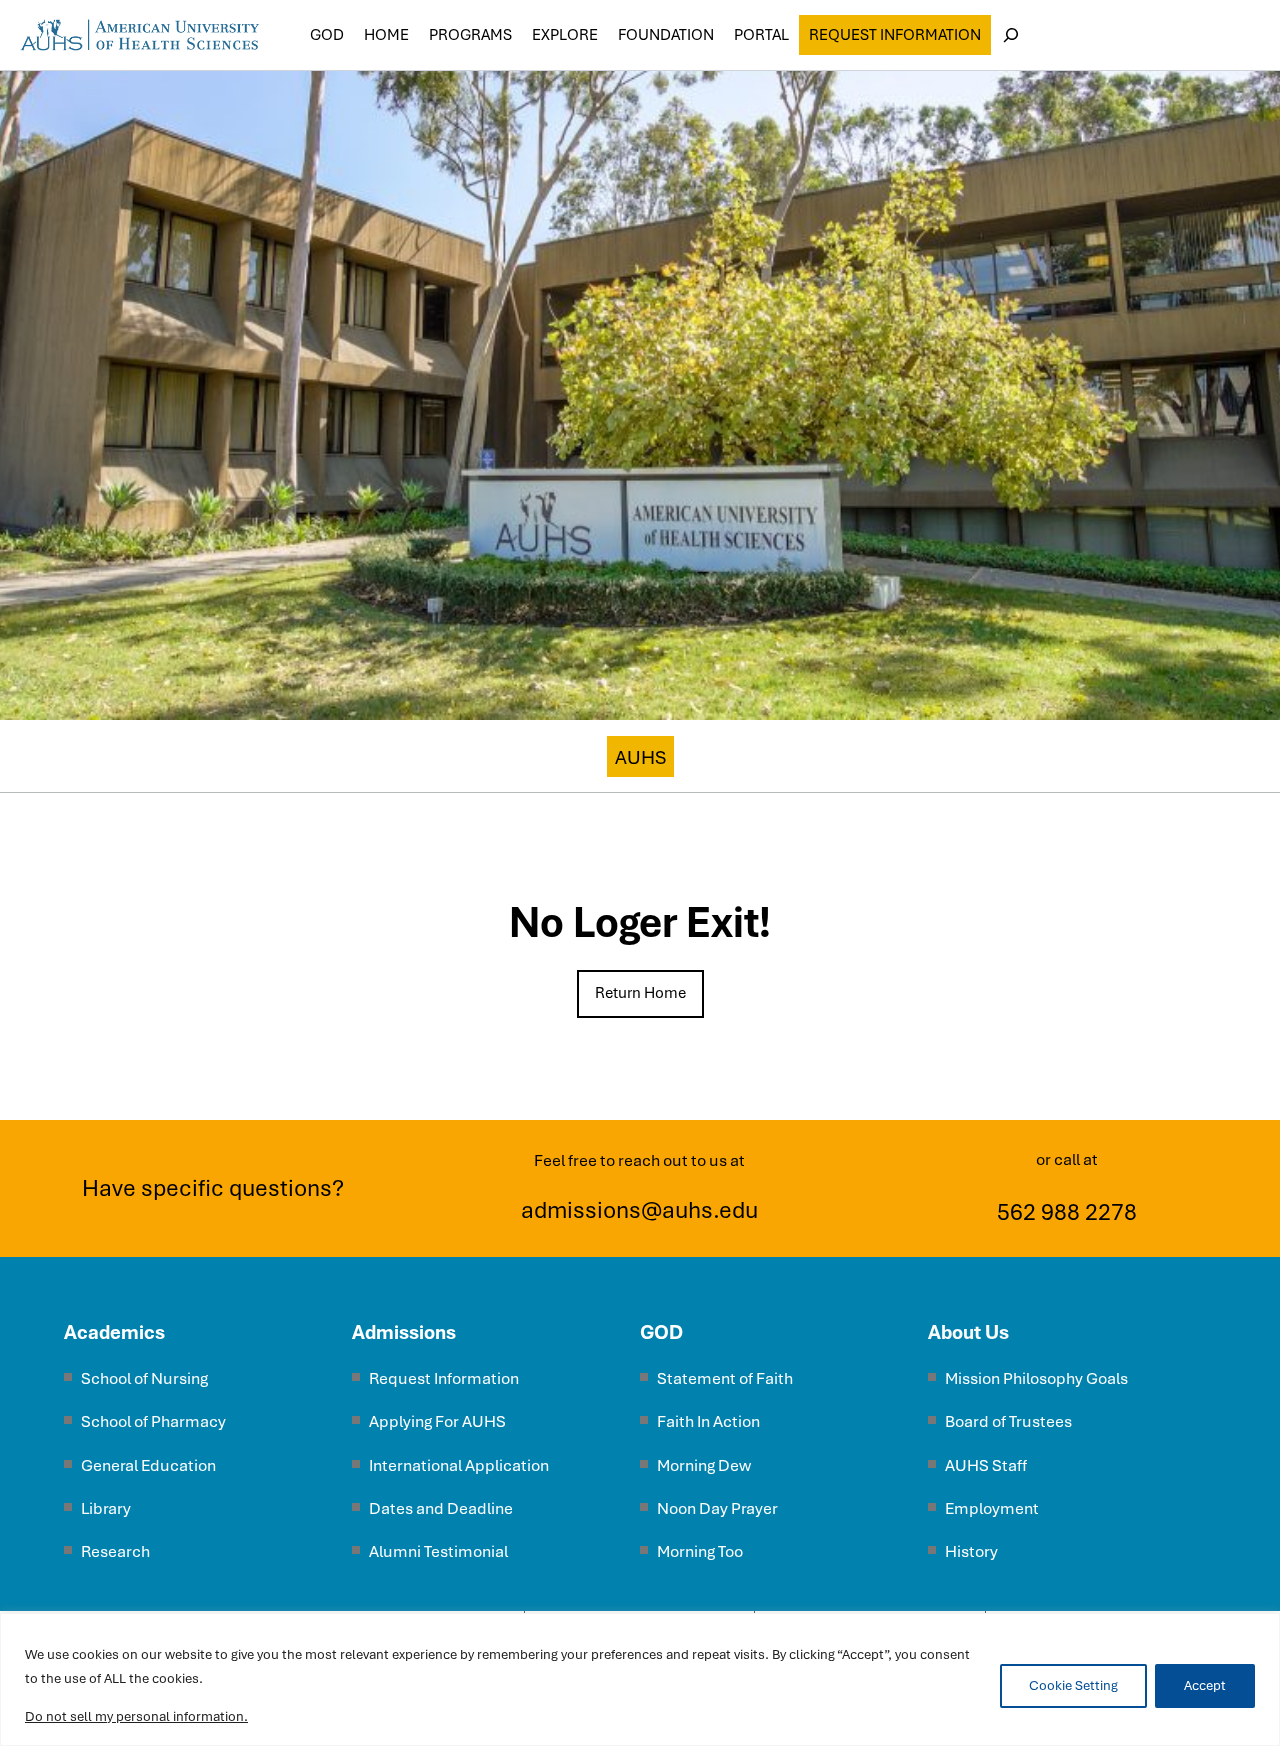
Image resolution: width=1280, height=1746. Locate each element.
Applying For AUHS (437, 1421)
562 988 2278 (1067, 1212)
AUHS (640, 757)
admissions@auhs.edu (639, 1210)
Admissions (404, 1332)
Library (106, 1508)
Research (115, 1551)
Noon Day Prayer (717, 1508)
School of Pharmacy (153, 1421)
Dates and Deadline (441, 1508)
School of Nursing (144, 1378)
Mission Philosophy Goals (1036, 1378)
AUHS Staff (986, 1465)
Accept (1205, 1685)
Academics (114, 1332)
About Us (968, 1332)
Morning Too (700, 1551)
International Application (459, 1465)
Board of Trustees (1008, 1421)
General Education (148, 1465)
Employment (992, 1508)
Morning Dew (704, 1465)
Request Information (895, 35)
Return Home (640, 993)
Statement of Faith (725, 1378)
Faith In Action (708, 1421)
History (971, 1551)
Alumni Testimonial (438, 1551)
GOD (661, 1332)
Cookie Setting (1073, 1685)
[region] (640, 1679)
